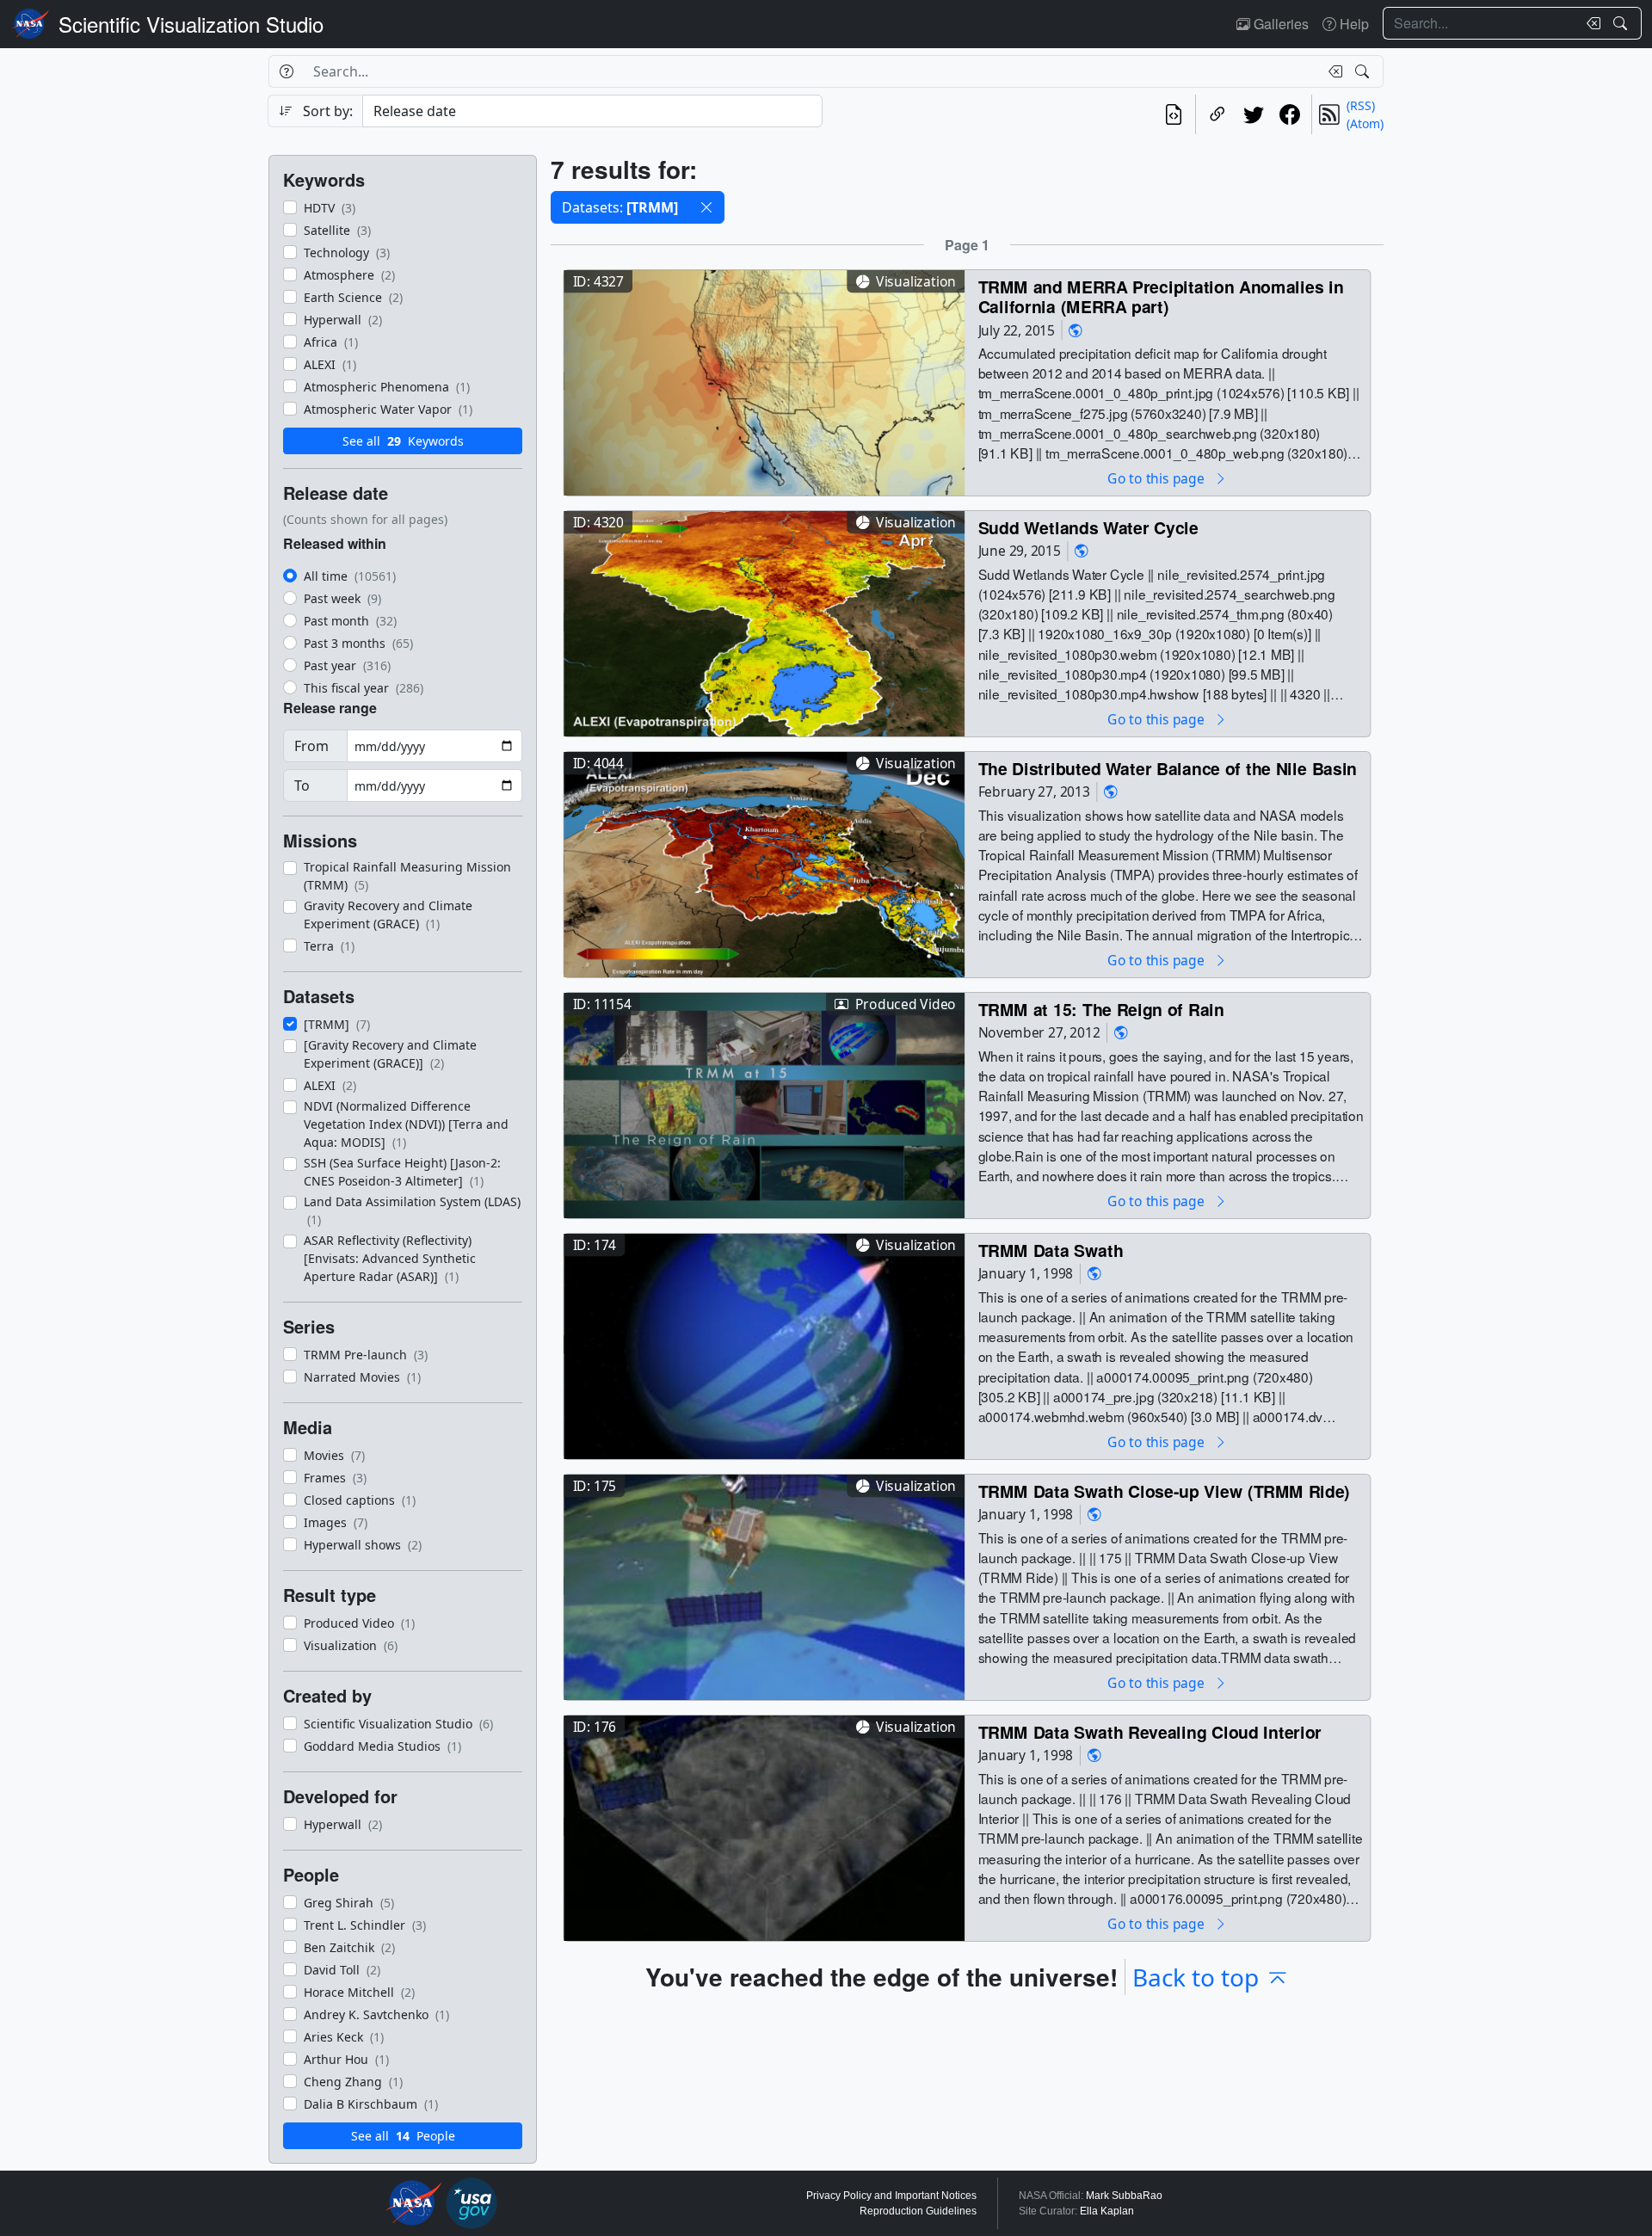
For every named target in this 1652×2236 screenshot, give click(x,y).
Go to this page (1157, 478)
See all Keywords (403, 441)
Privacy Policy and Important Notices (891, 2196)
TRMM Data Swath (1051, 1250)
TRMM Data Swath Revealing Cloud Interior (1150, 1731)
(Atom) (1365, 123)
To (302, 785)
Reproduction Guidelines (918, 2211)
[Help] (286, 71)
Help (1353, 24)
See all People (403, 2136)
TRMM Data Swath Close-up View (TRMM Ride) (1165, 1491)
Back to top (1196, 1977)
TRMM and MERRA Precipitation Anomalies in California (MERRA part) (1161, 296)
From (311, 746)
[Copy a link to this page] (1217, 114)
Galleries (1279, 24)
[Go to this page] (764, 381)
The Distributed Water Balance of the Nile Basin (1168, 768)
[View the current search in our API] (1174, 114)
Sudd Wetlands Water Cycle (1088, 527)
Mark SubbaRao (1124, 2196)
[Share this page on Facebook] (1290, 114)
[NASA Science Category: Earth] (1076, 330)
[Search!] (1622, 23)
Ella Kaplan (1107, 2211)
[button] (706, 207)
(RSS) (1361, 105)
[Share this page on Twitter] (1254, 114)
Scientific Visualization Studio (191, 24)
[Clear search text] (1590, 23)
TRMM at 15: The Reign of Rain (1101, 1009)
